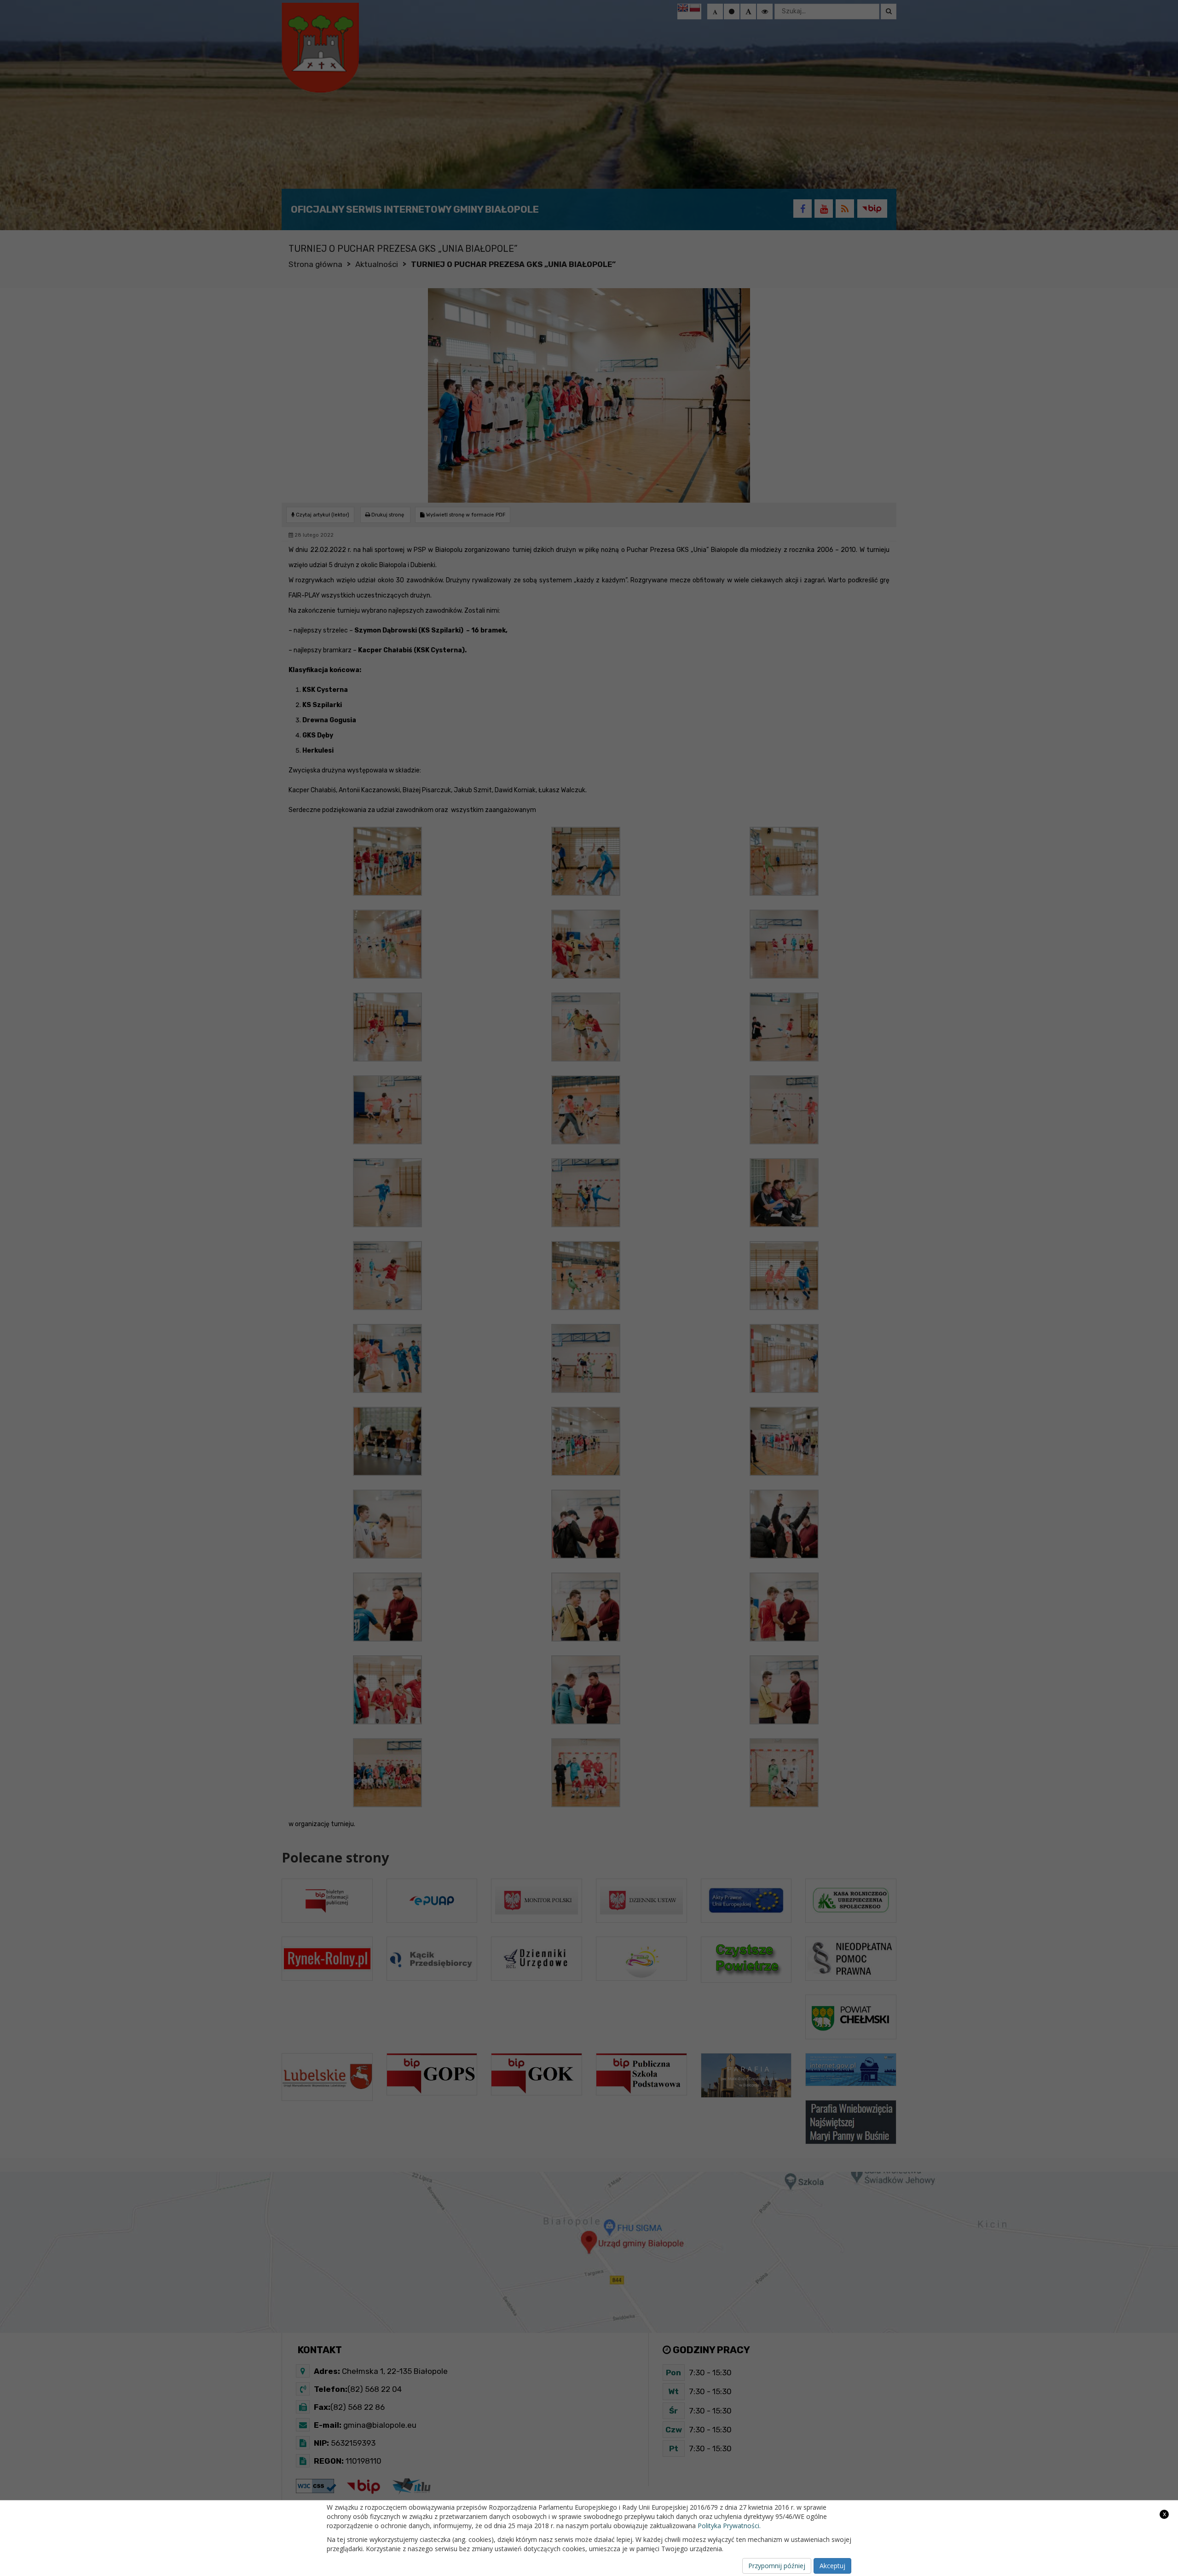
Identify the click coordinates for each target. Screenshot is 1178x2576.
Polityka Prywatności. (729, 2526)
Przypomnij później (777, 2566)
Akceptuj (832, 2566)
